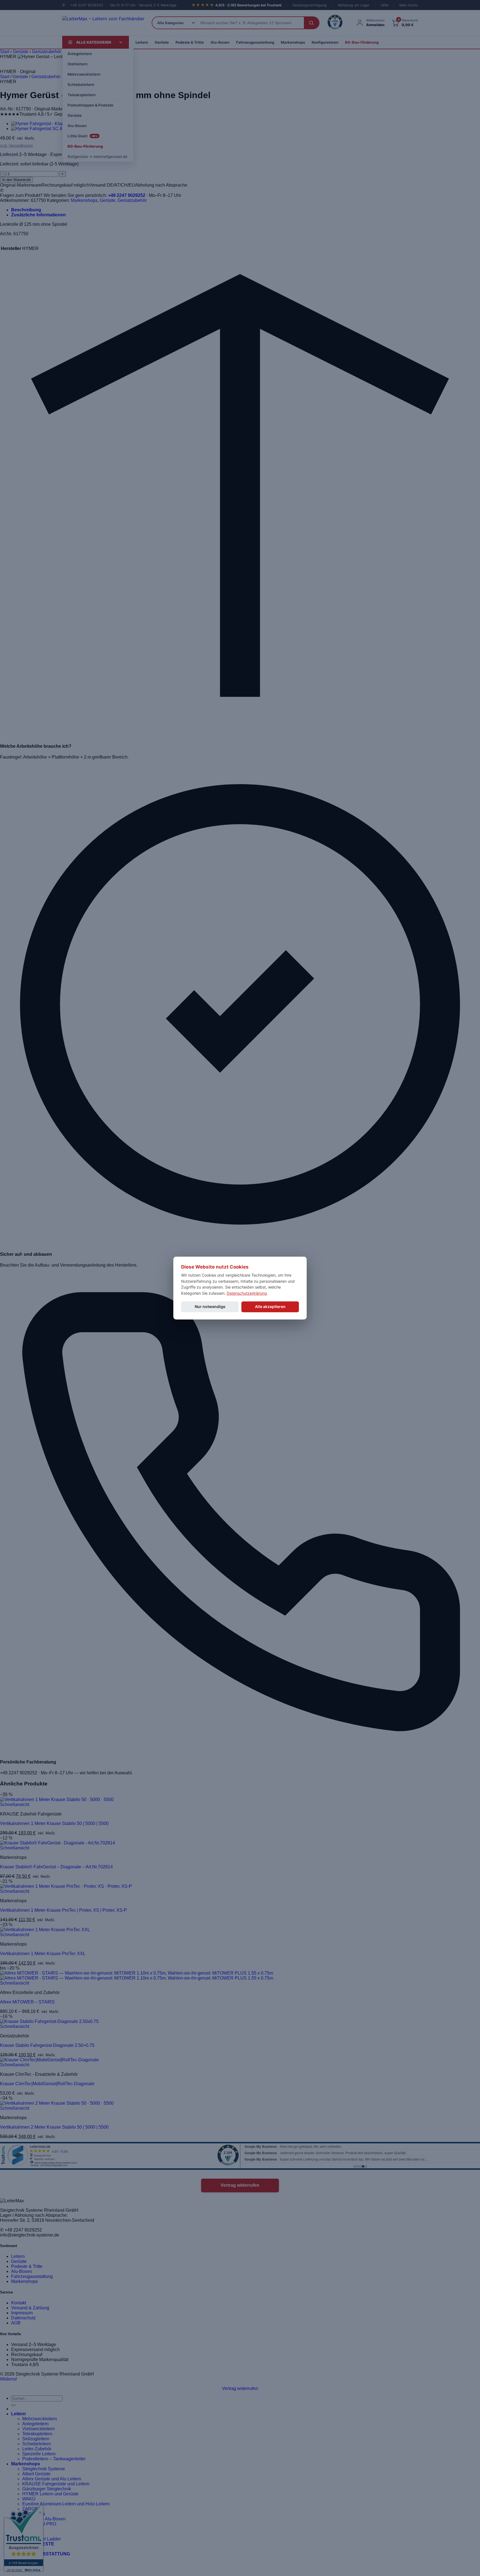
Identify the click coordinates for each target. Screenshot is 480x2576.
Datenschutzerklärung (247, 1293)
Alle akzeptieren (270, 1306)
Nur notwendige (210, 1306)
